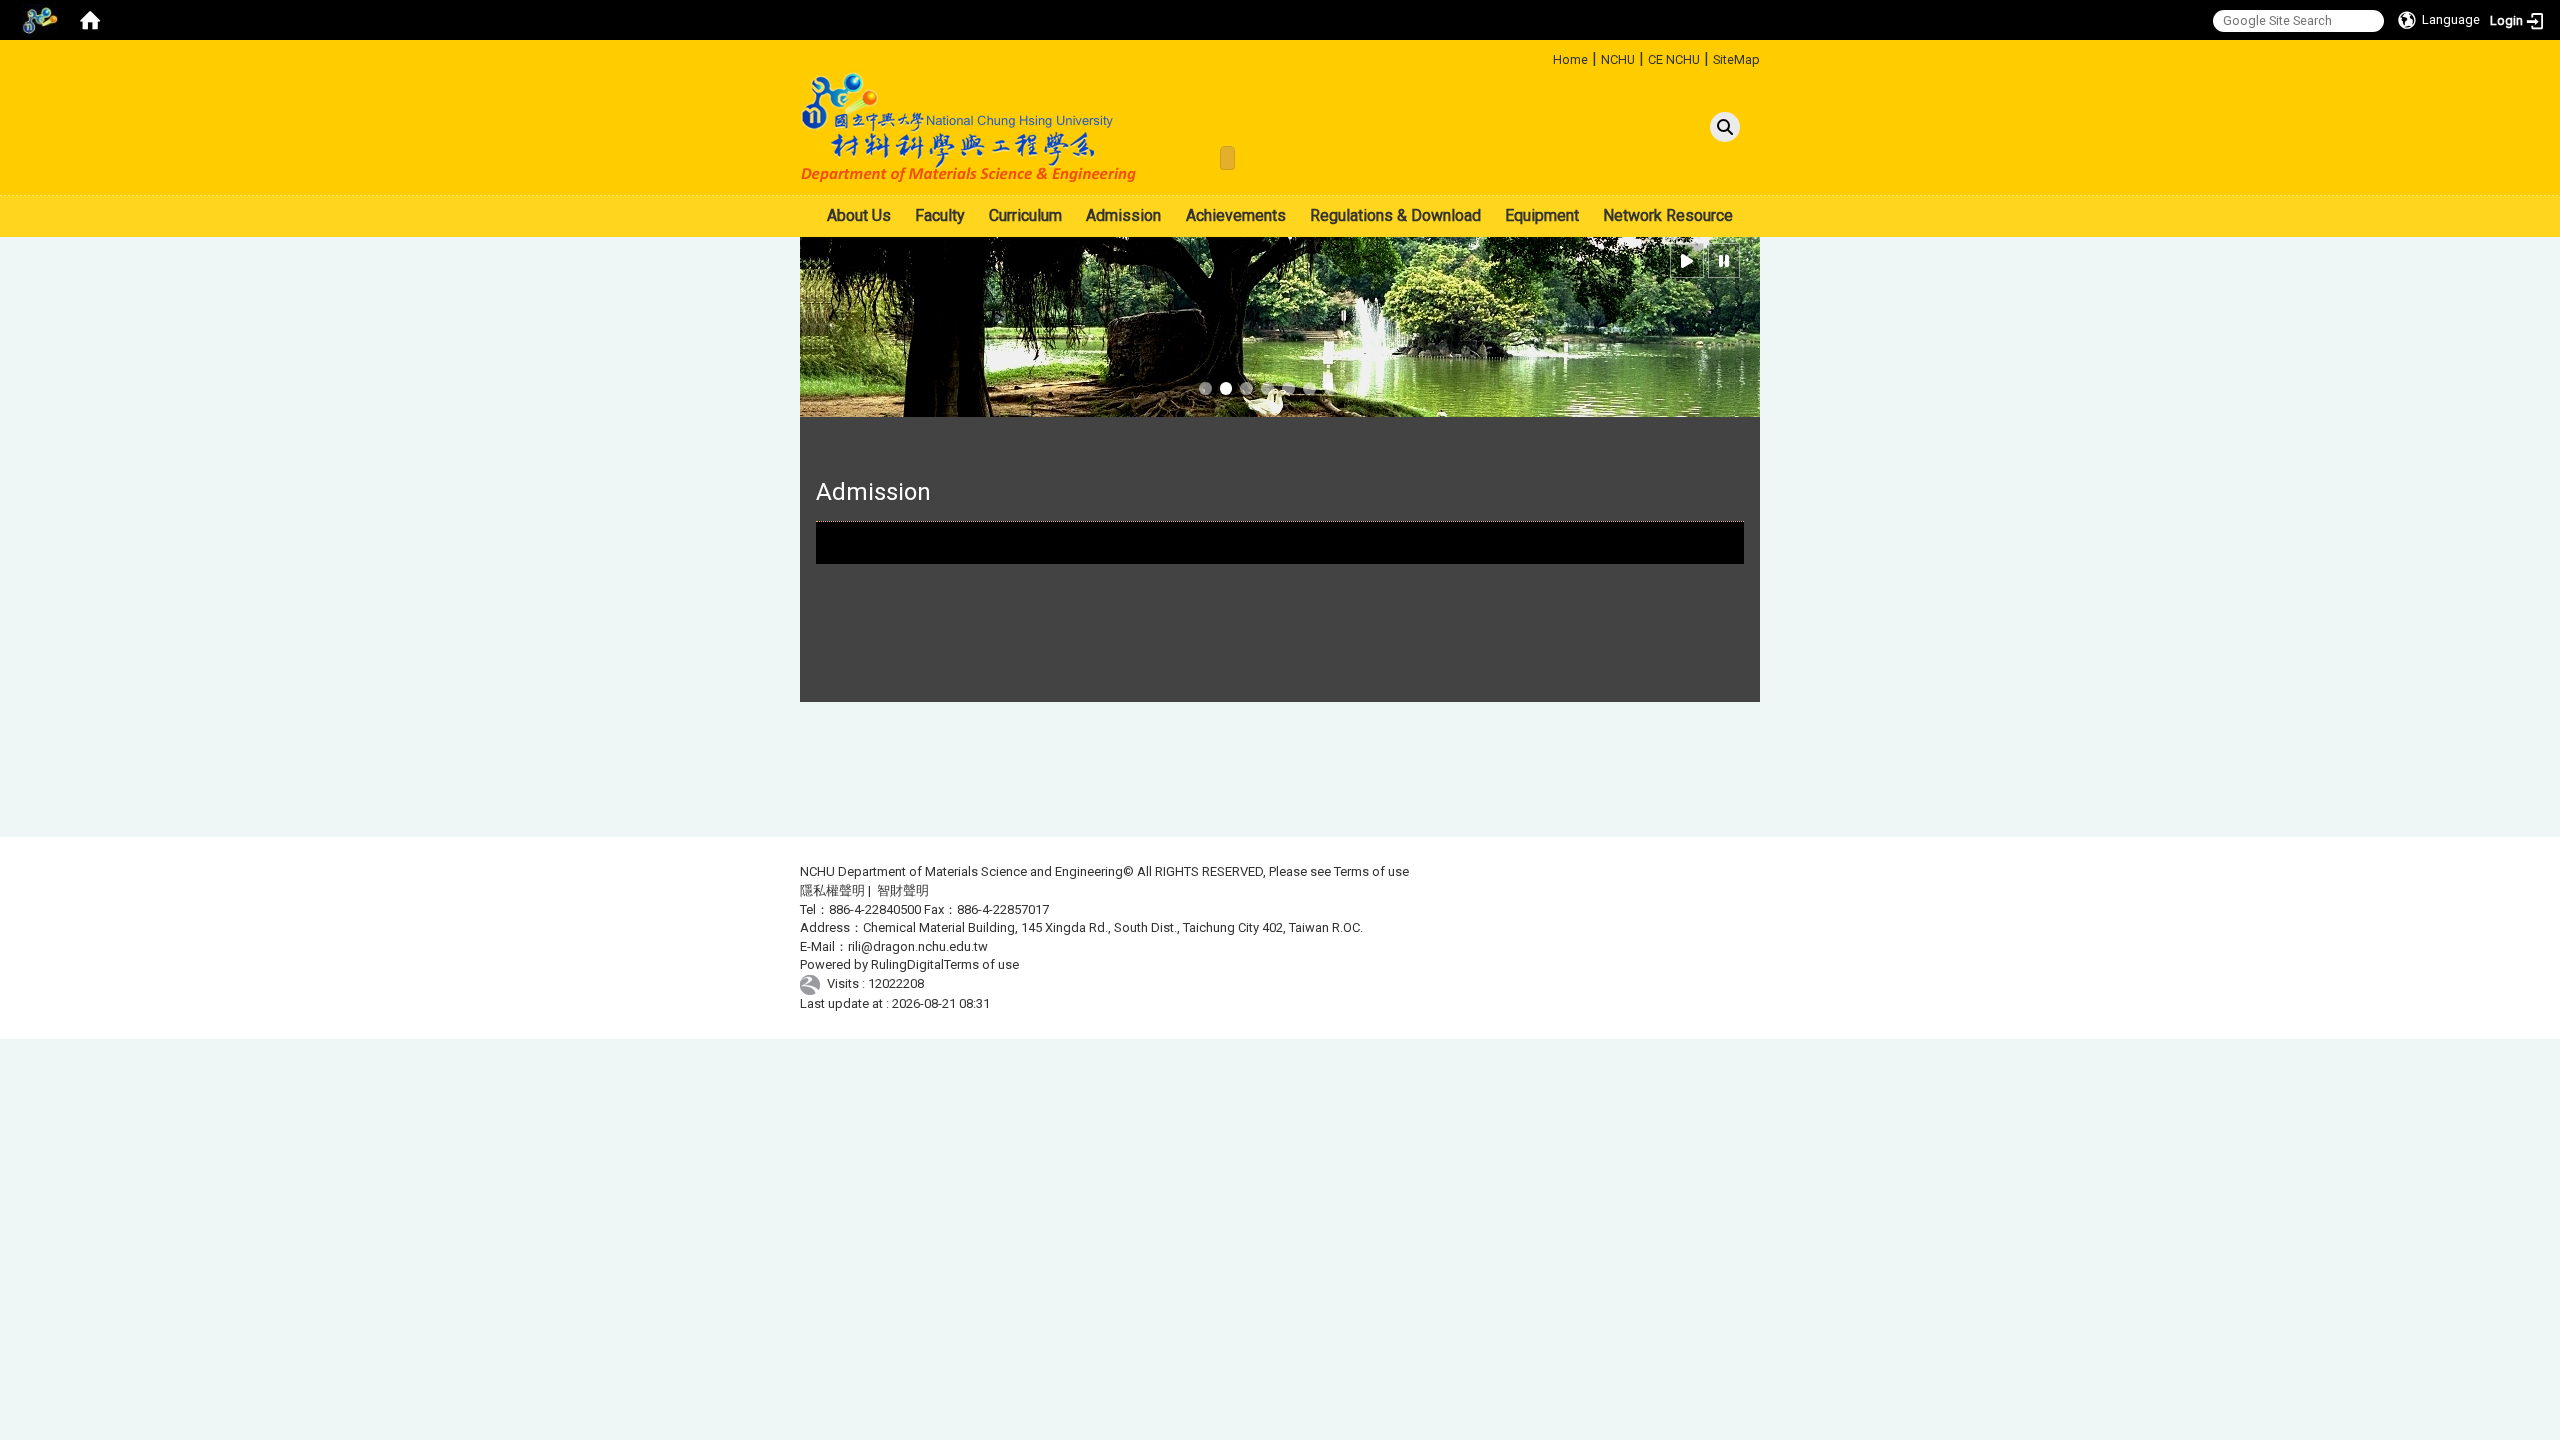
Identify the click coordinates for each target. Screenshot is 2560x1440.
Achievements (1236, 215)
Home (1570, 59)
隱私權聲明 (832, 890)
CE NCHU (1674, 59)
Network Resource (1668, 215)
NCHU (1618, 59)
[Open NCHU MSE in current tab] (969, 127)
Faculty (940, 215)
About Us (859, 215)
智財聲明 (903, 890)
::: (1545, 56)
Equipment (1542, 215)
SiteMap (1736, 59)
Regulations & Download (1395, 215)
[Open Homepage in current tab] (90, 20)
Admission (1123, 215)
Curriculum (1025, 215)
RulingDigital (907, 964)
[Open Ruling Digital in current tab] (813, 983)
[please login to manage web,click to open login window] (40, 20)
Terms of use (1371, 871)
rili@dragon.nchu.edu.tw (918, 946)
